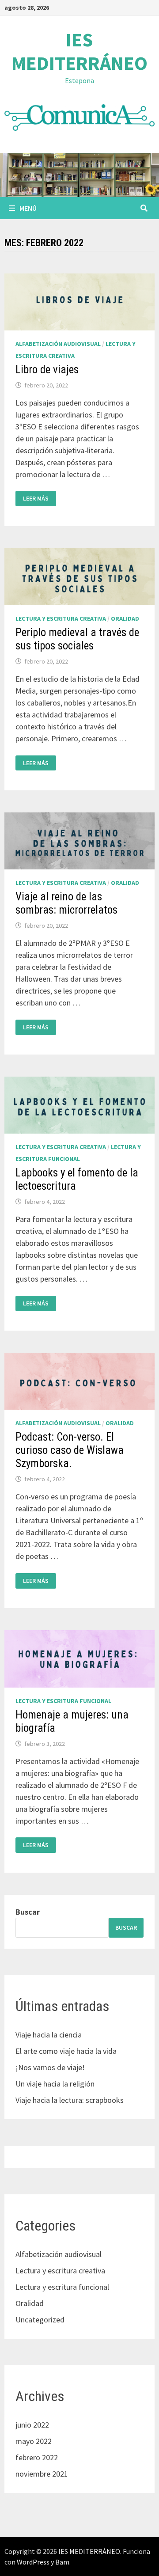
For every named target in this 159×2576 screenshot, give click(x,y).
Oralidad (125, 618)
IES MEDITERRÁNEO (79, 51)
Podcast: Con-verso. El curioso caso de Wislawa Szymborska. (70, 1450)
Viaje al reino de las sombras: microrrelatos (66, 903)
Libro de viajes (47, 370)
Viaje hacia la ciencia (49, 2035)
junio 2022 (32, 2425)
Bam (62, 2562)
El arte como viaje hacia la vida (66, 2051)
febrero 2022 (37, 2457)
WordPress (33, 2562)
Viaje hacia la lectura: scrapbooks (70, 2100)
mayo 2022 (34, 2441)
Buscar (28, 1912)
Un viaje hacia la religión (55, 2084)
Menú (28, 208)
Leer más (36, 499)
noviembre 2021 (42, 2474)
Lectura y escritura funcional (63, 1701)
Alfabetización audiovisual (58, 344)
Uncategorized (40, 2320)
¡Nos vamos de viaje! (50, 2067)
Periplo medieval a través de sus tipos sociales (77, 639)
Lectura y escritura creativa (61, 618)
